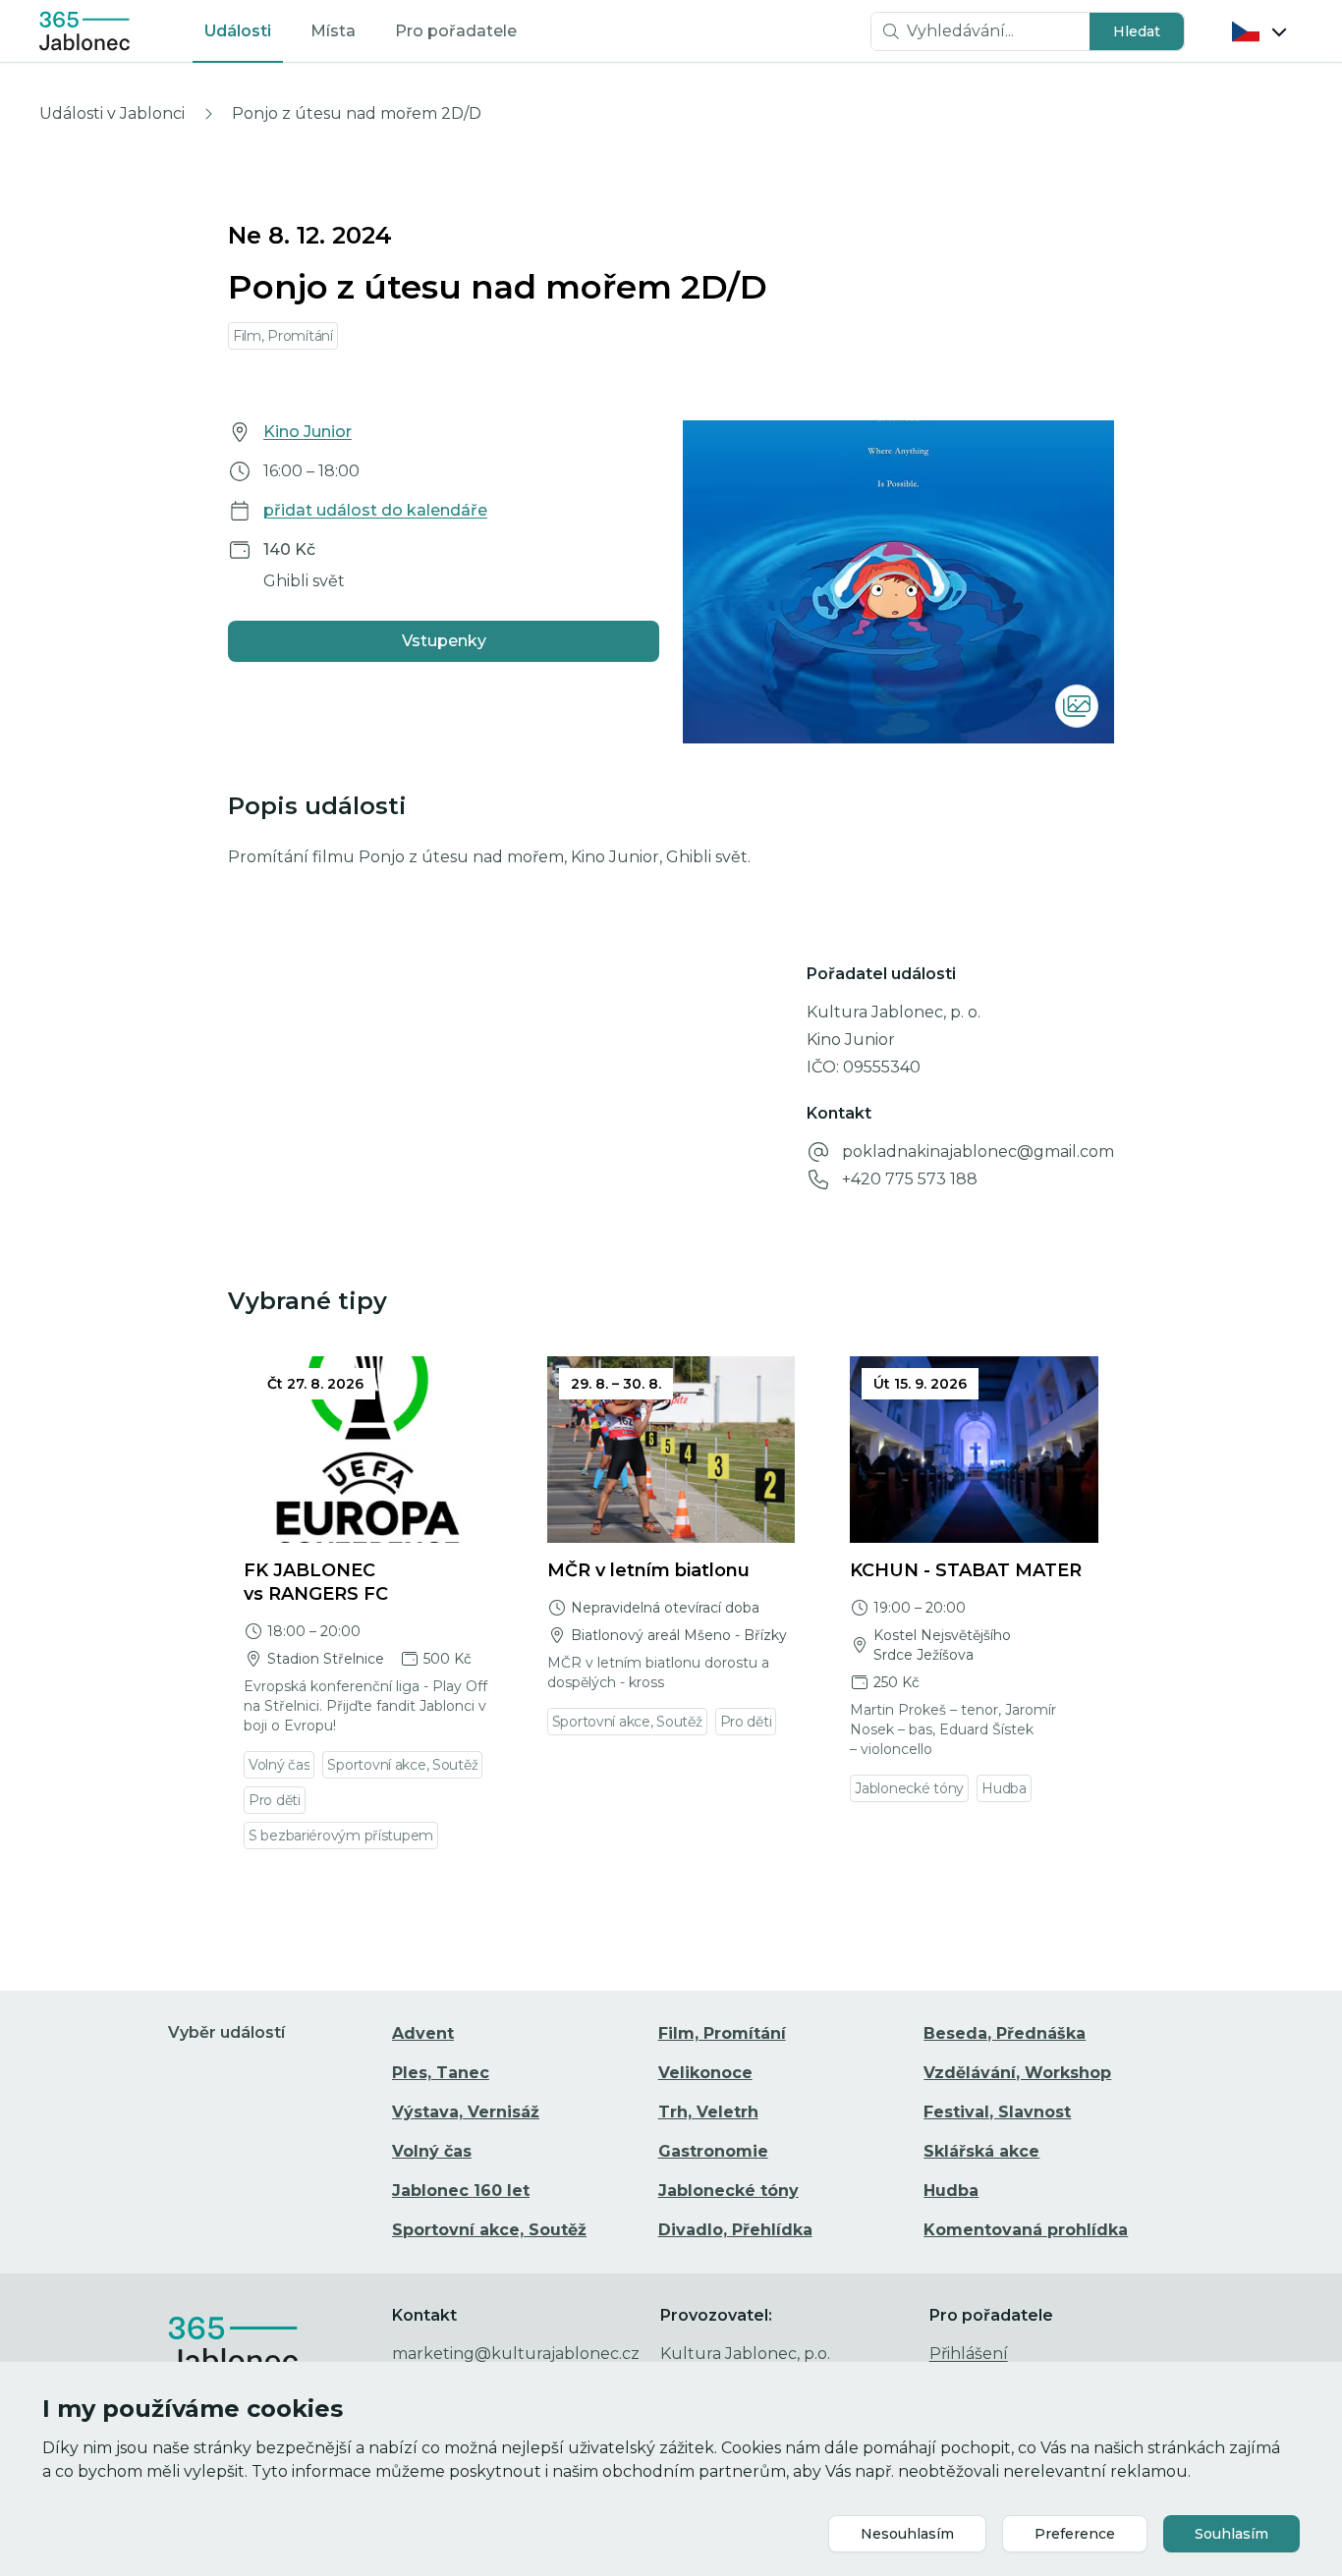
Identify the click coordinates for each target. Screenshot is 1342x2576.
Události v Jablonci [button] (112, 113)
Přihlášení (969, 2354)
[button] (1137, 31)
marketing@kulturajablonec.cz (516, 2354)
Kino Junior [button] (308, 432)
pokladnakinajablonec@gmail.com (978, 1151)
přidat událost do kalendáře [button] (375, 510)
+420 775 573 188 (910, 1179)
